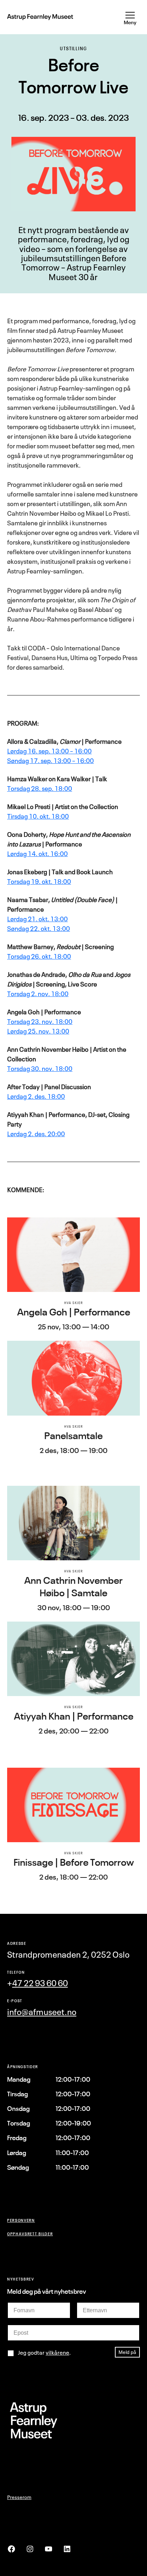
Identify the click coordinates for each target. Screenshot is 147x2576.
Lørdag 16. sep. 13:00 (39, 751)
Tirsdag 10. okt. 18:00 (38, 816)
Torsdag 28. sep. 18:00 (40, 788)
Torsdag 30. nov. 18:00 (40, 1068)
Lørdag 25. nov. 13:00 (38, 1031)
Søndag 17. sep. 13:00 (40, 761)
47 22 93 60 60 (40, 1983)
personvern (21, 2220)
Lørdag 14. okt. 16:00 (37, 854)
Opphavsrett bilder (30, 2234)
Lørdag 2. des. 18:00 (36, 1096)
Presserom (19, 2497)
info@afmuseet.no (42, 2012)
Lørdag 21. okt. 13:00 (37, 919)
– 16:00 (81, 751)
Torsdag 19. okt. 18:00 (39, 881)
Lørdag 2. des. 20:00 (36, 1134)
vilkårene (57, 2353)
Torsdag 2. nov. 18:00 (38, 994)
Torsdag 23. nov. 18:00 (40, 1021)
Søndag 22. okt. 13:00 (39, 928)
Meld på (127, 2352)
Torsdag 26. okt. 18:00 (39, 956)
